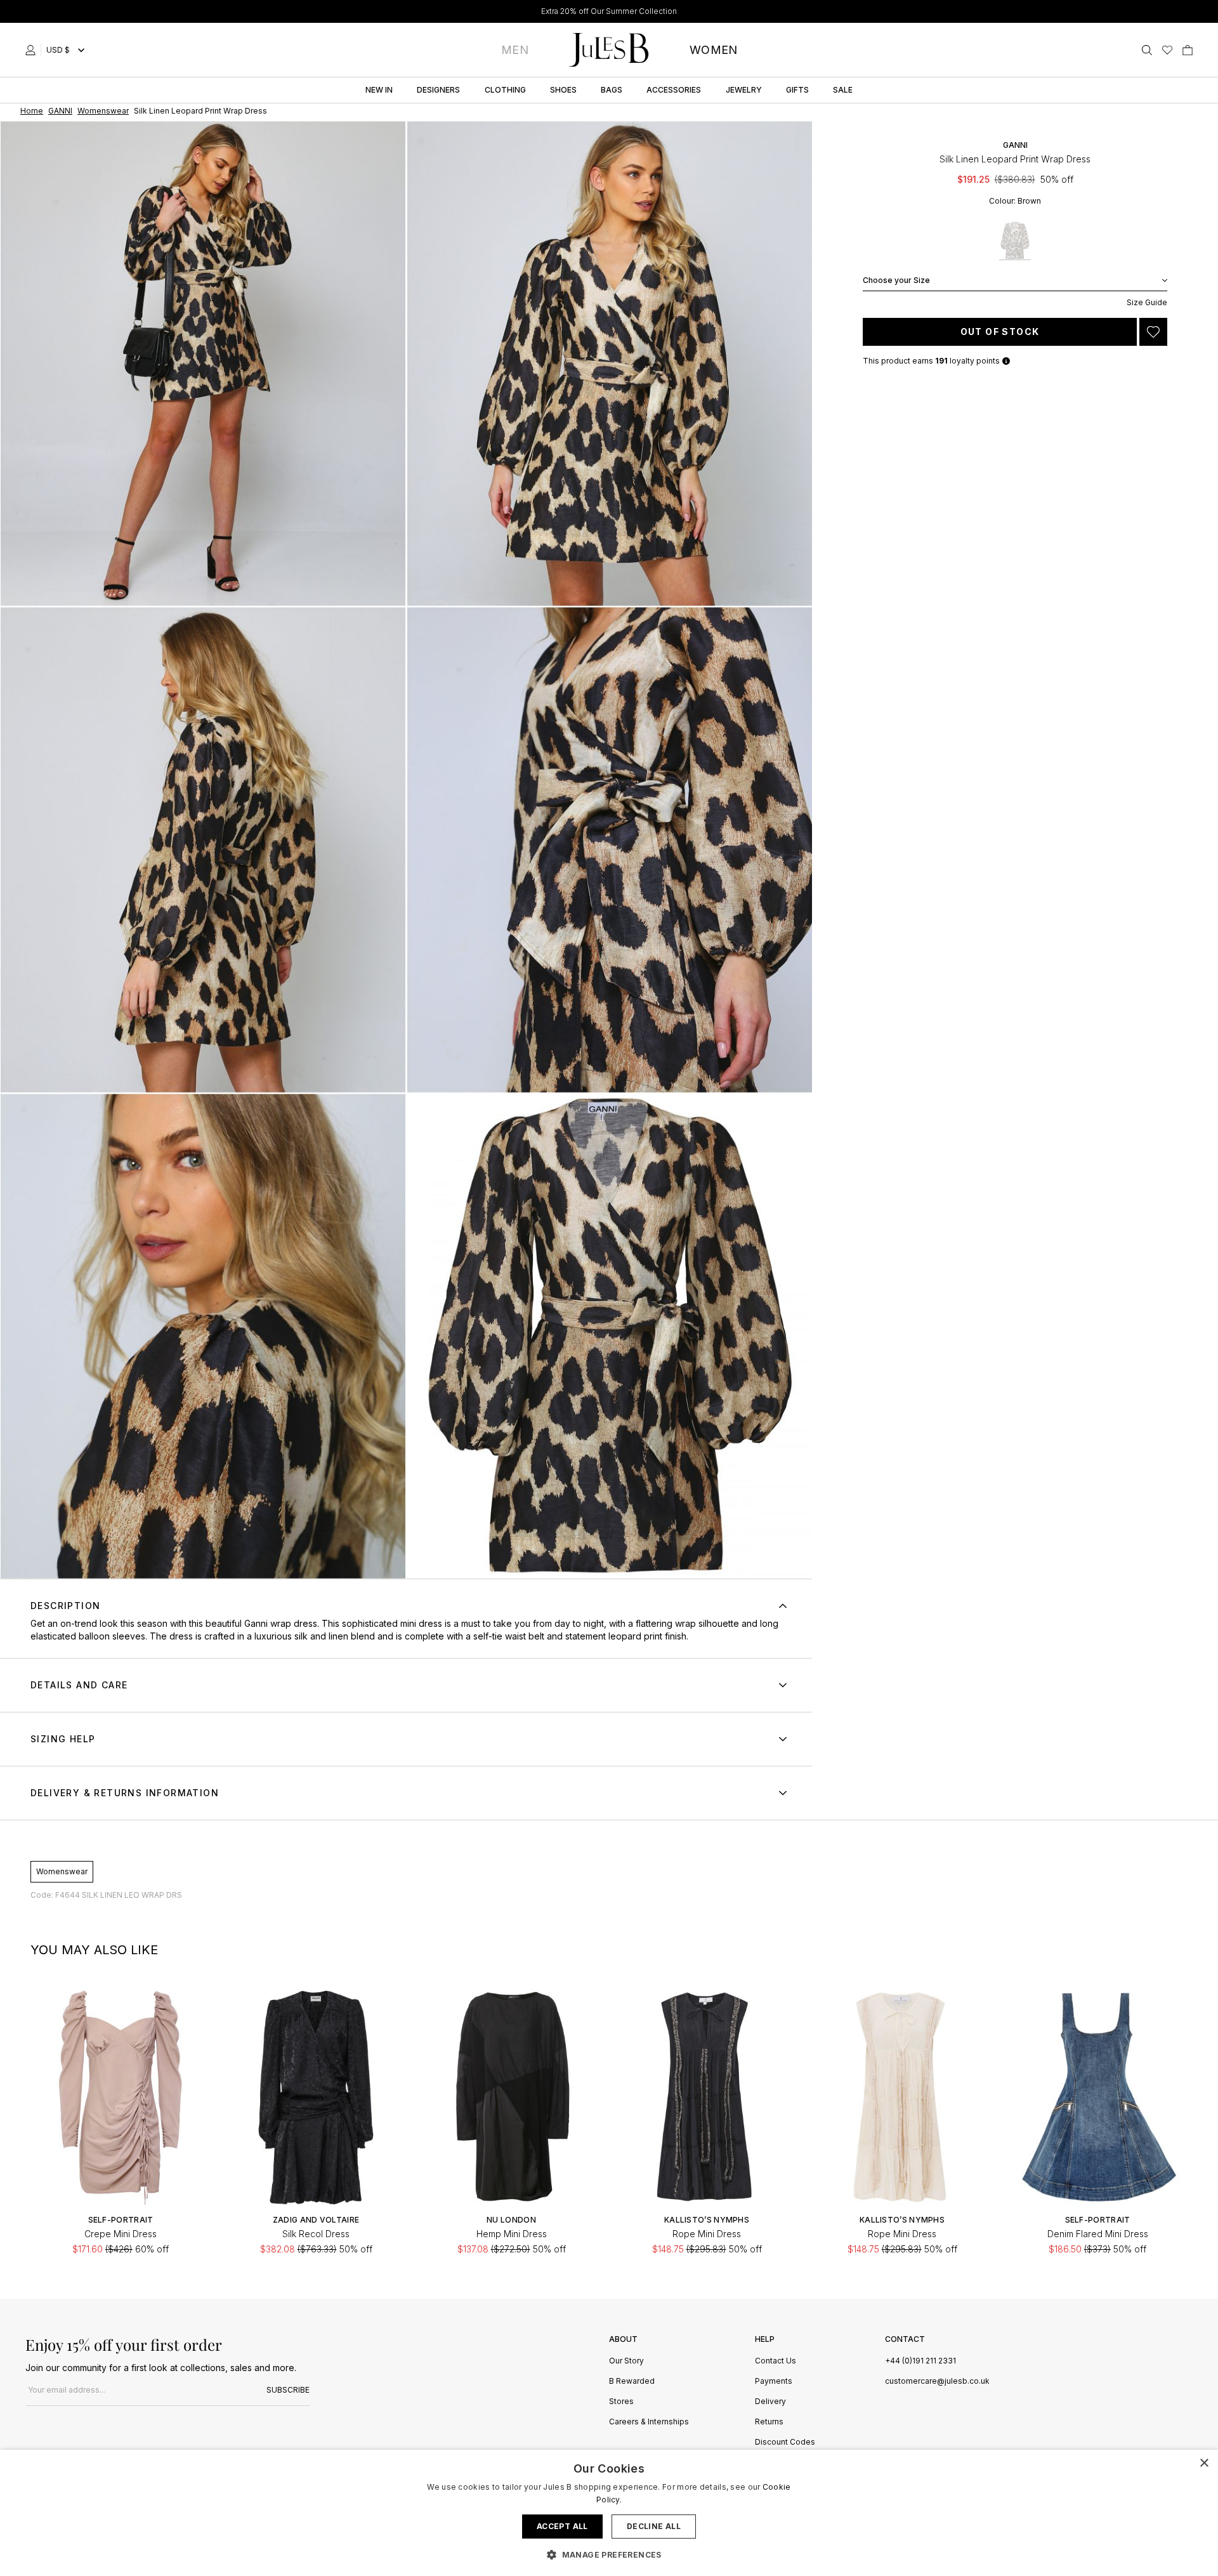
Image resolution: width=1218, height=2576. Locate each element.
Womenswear (62, 1871)
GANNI (1015, 145)
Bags (612, 90)
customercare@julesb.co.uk (937, 2381)
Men (515, 50)
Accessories (674, 90)
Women (714, 50)
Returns (769, 2422)
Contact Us (776, 2361)
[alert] (609, 2513)
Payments (774, 2382)
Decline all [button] (654, 2526)
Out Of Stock (1000, 332)
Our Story (626, 2361)
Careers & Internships (649, 2422)
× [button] (1204, 2463)
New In (379, 90)
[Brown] (1015, 241)
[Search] (1147, 50)
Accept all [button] (562, 2526)
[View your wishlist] (1167, 50)
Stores (621, 2402)
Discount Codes (785, 2442)
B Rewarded (632, 2382)
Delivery (770, 2402)
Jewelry (744, 90)
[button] (609, 2554)
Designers (438, 90)
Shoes (563, 90)
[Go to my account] (33, 50)
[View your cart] (1188, 50)
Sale (843, 90)
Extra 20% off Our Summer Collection (609, 11)
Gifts (797, 90)
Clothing (505, 90)
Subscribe (288, 2390)
